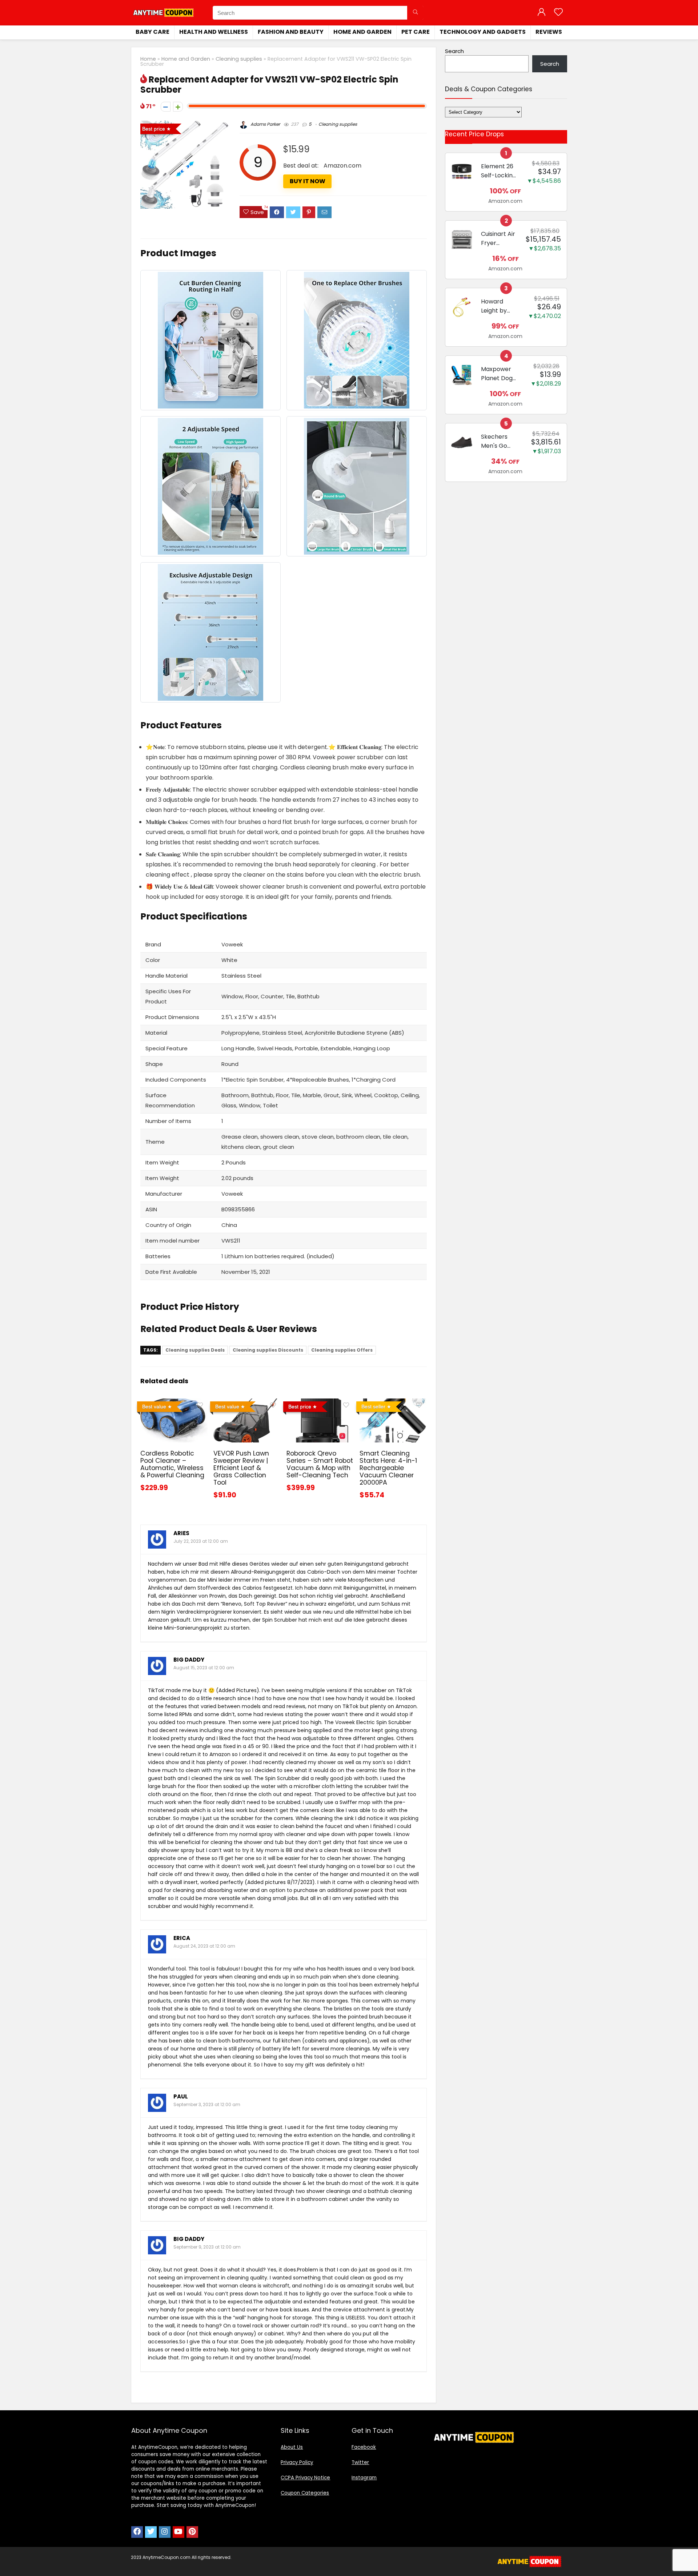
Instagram (364, 2478)
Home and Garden (362, 32)
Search (454, 51)
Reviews (549, 32)
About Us (292, 2447)
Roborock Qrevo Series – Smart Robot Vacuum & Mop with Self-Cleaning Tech (320, 1464)
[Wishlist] (558, 13)
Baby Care (153, 32)
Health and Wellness (214, 32)
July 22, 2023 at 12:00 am (201, 1541)
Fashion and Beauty (291, 32)
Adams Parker (265, 124)
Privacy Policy (297, 2462)
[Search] (415, 13)
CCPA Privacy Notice (305, 2478)
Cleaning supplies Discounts (268, 1350)
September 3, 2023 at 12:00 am (207, 2104)
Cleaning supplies (239, 59)
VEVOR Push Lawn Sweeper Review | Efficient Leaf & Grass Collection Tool (241, 1468)
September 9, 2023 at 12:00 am (207, 2247)
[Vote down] (166, 107)
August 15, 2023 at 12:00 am (204, 1668)
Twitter (360, 2462)
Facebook (364, 2447)
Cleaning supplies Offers (342, 1350)
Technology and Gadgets (483, 32)
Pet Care (416, 32)
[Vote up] (178, 107)
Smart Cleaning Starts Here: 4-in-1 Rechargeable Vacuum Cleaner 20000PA (388, 1468)
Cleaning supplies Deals (195, 1350)
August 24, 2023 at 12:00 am (204, 1946)
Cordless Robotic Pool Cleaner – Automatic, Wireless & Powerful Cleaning (172, 1464)
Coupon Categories (305, 2493)
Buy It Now (308, 181)
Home (148, 59)
